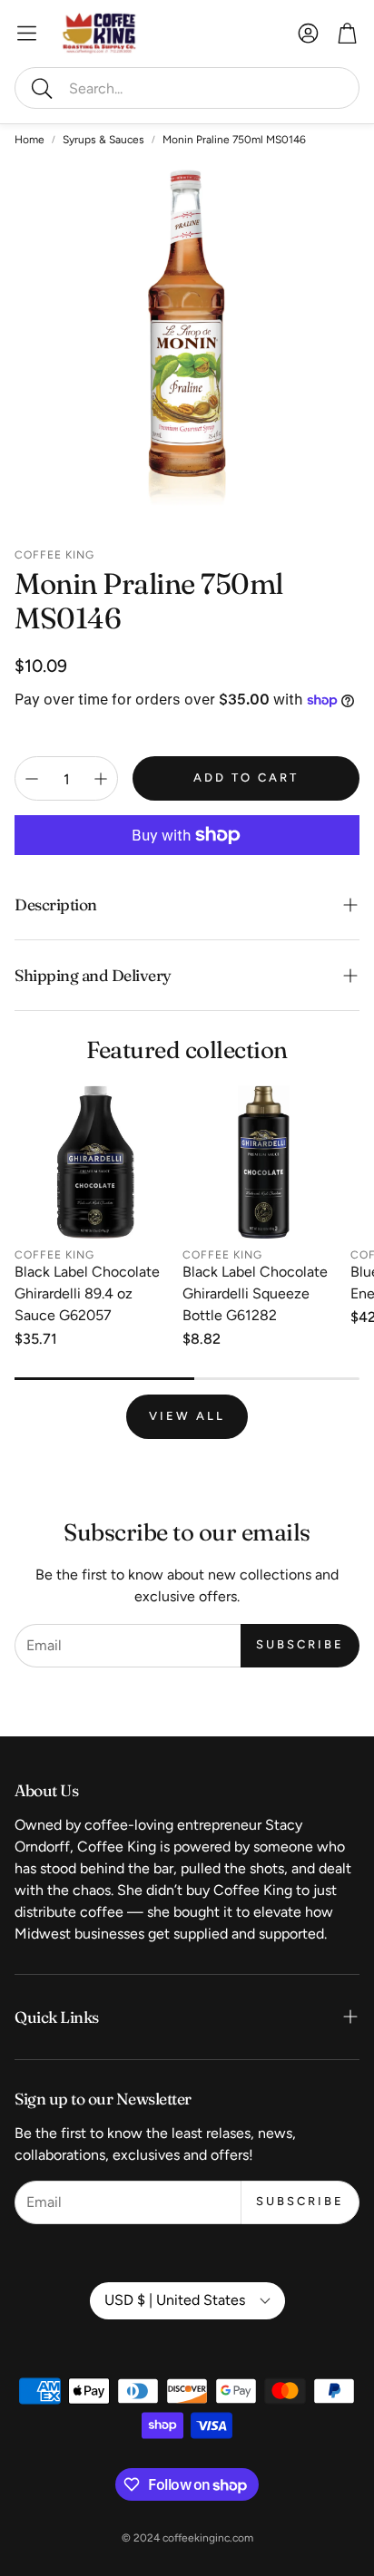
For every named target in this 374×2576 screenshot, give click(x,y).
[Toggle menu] (27, 33)
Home (30, 140)
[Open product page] (95, 1162)
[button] (187, 88)
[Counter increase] (101, 779)
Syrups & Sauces (103, 140)
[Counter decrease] (32, 779)
